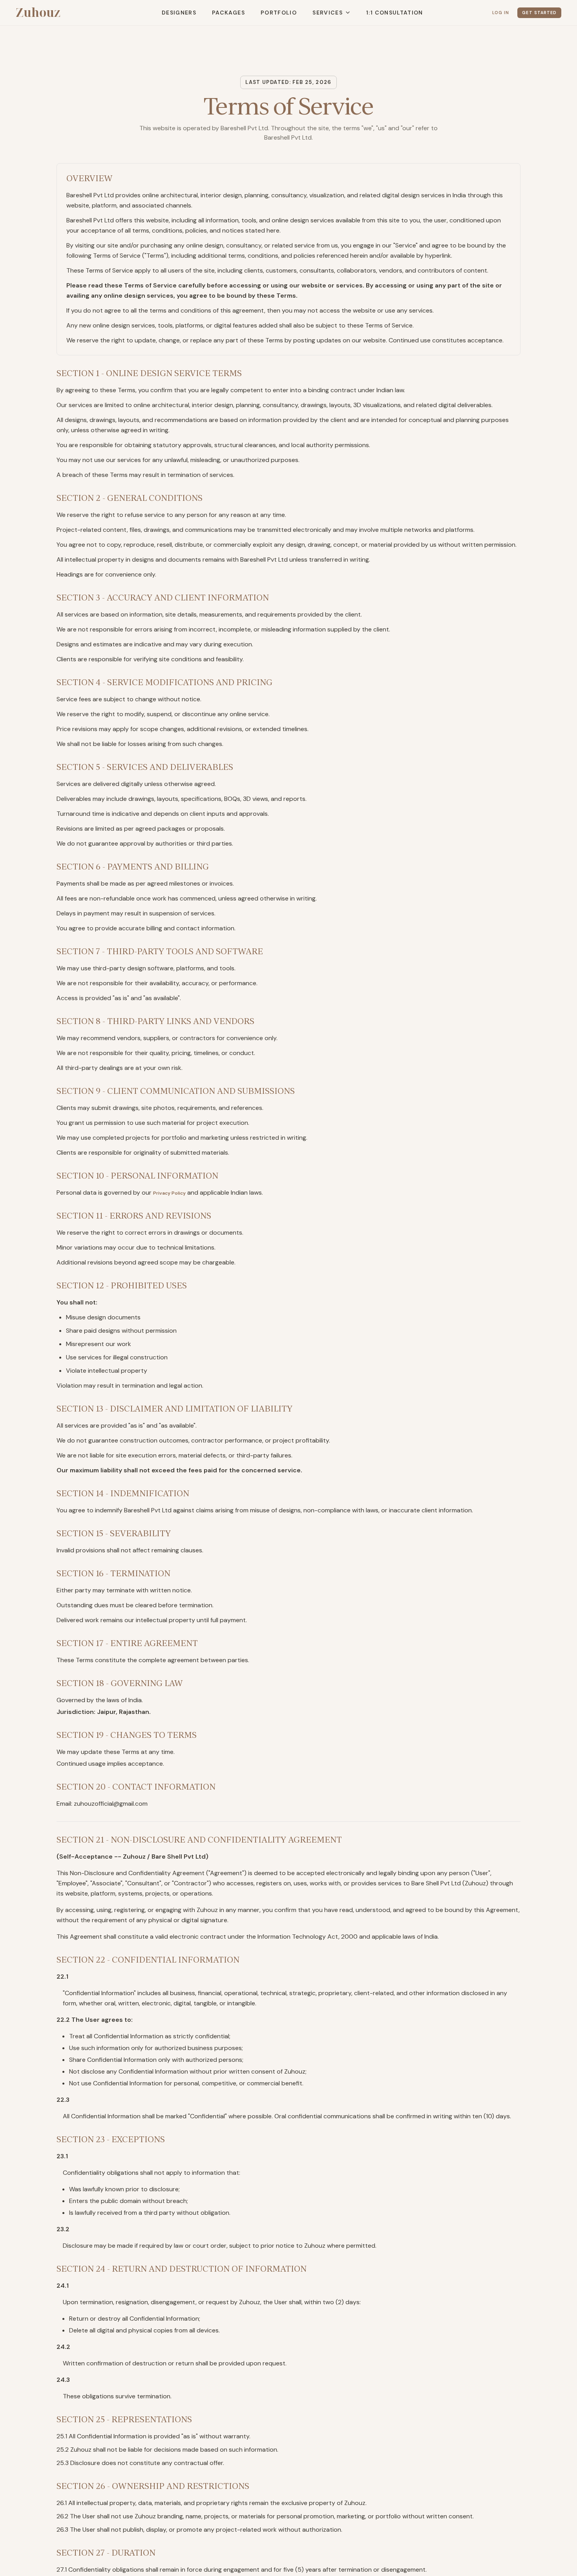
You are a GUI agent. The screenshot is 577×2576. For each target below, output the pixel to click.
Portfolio (269, 13)
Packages (219, 13)
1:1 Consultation (385, 13)
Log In (486, 13)
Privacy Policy (174, 1192)
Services (318, 13)
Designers (170, 13)
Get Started (534, 13)
